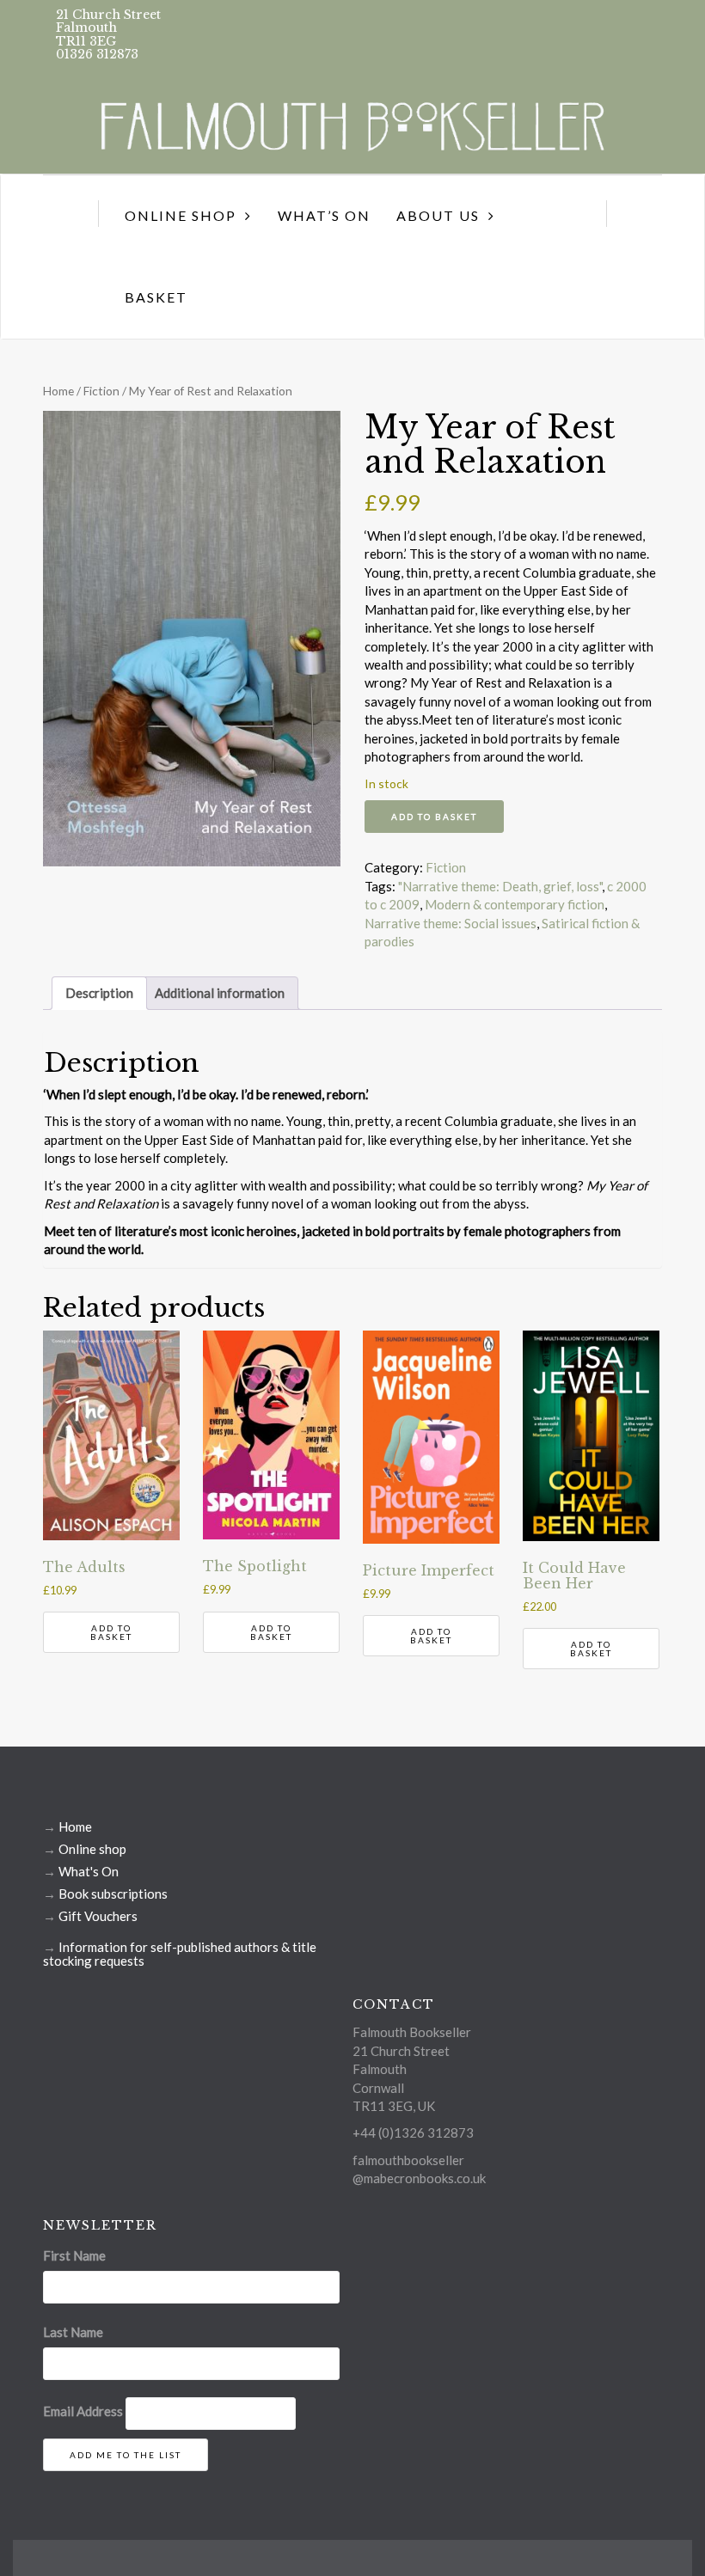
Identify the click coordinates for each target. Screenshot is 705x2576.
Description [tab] (99, 993)
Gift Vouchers (98, 1916)
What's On (89, 1871)
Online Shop (181, 215)
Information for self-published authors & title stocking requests (180, 1954)
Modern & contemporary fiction (515, 904)
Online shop (92, 1849)
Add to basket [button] (111, 1632)
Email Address (83, 2411)
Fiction (101, 391)
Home (58, 391)
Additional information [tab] (220, 993)
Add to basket (434, 817)
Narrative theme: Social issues (451, 923)
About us (438, 215)
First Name (74, 2255)
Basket (156, 297)
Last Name (73, 2332)
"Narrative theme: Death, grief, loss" (500, 886)
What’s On (324, 215)
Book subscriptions (113, 1894)
